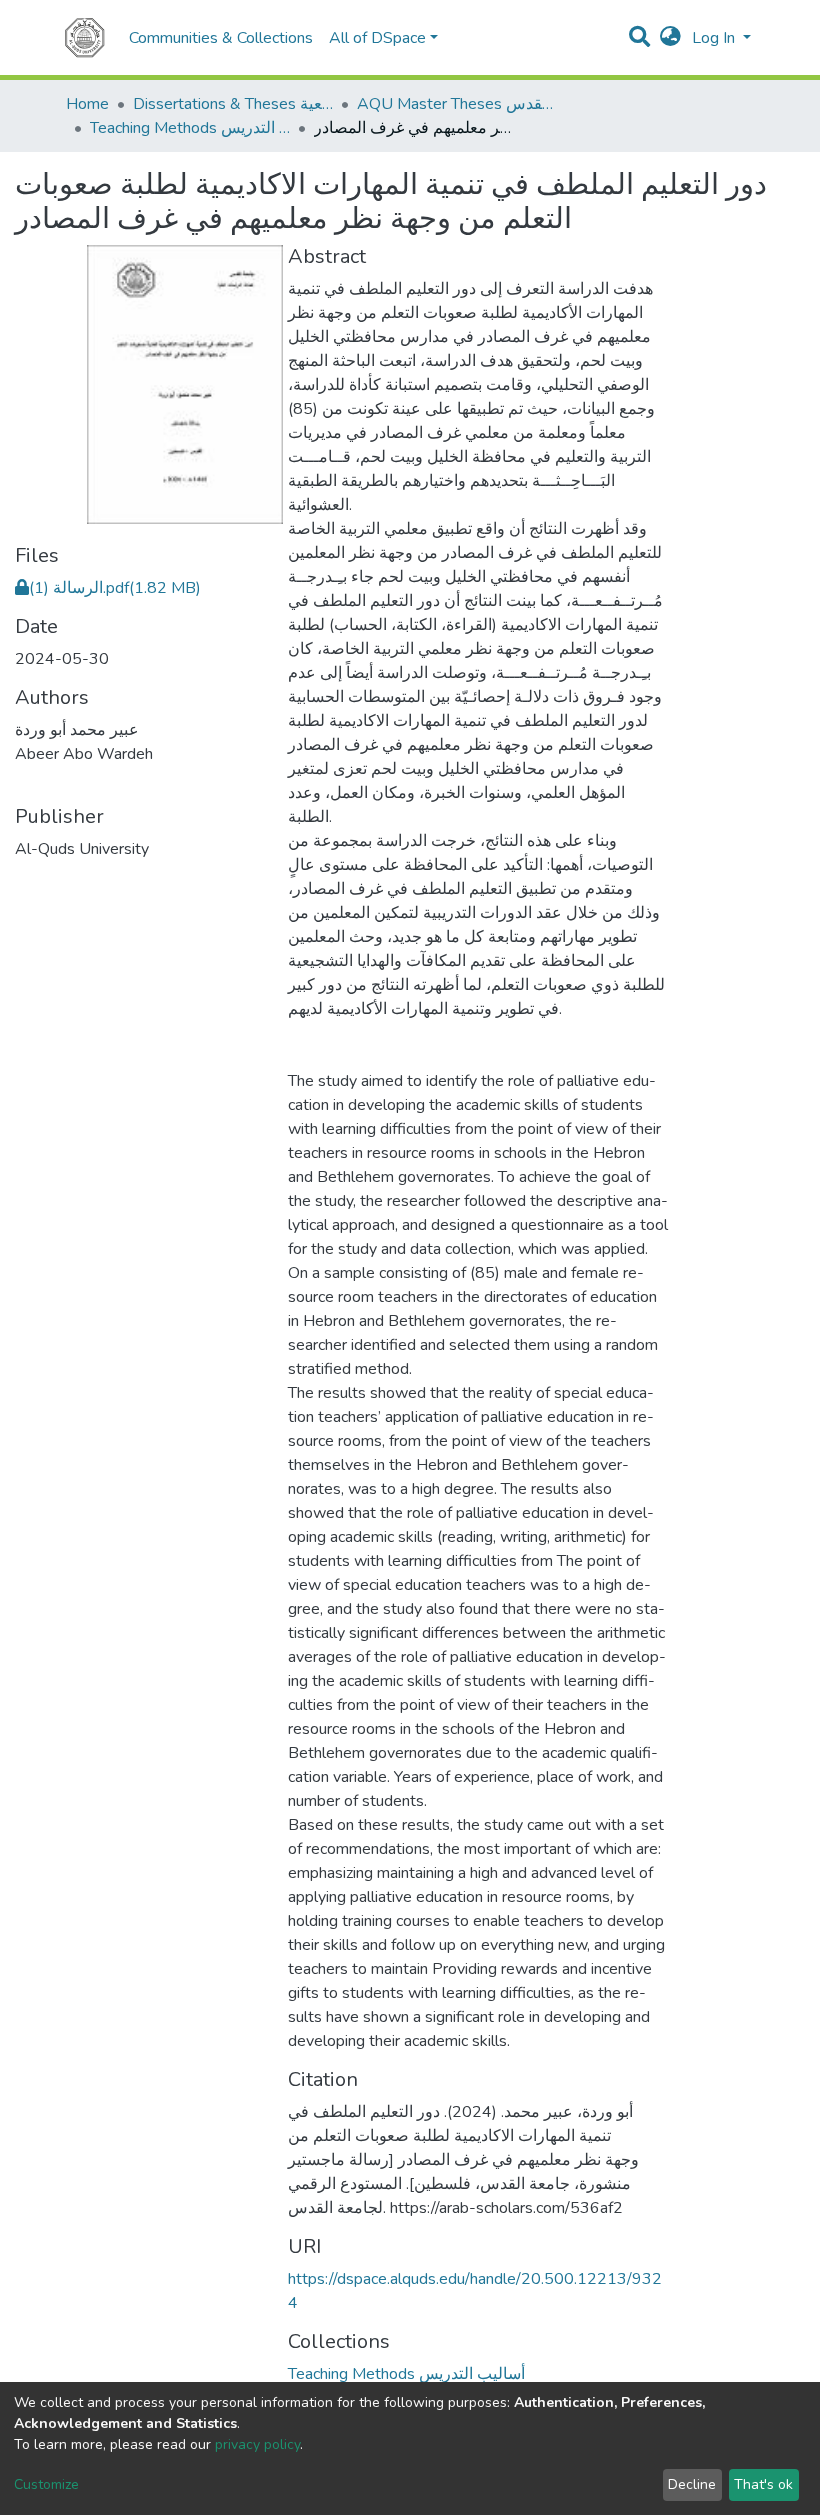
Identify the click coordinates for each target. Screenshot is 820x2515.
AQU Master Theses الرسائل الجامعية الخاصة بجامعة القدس (457, 104)
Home (87, 104)
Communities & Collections (221, 38)
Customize (46, 2484)
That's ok (763, 2484)
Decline (692, 2484)
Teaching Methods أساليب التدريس (190, 128)
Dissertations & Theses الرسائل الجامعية (233, 104)
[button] (670, 38)
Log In (715, 38)
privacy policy (257, 2444)
